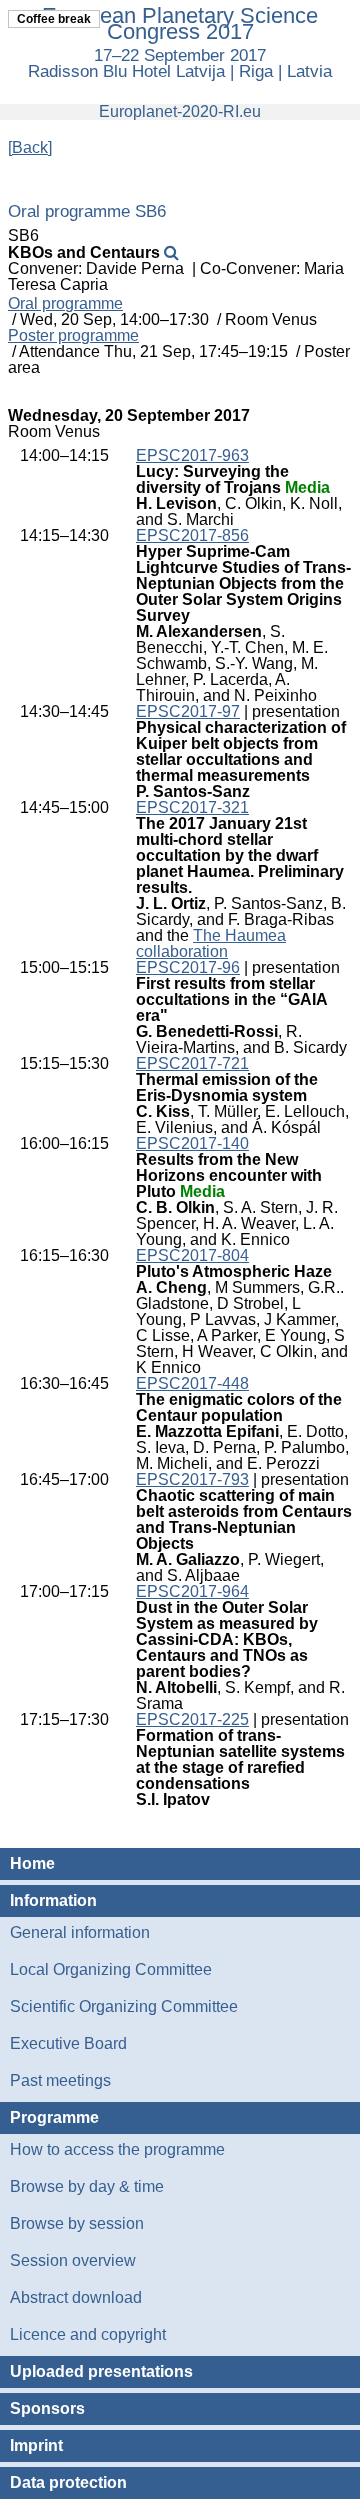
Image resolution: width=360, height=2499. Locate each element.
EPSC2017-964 (192, 1591)
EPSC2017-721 (192, 1063)
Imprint (36, 2445)
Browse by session (77, 2223)
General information (80, 1932)
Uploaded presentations (101, 2371)
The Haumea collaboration (211, 943)
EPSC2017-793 (192, 1479)
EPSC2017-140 (192, 1143)
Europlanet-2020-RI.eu (180, 111)
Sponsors (47, 2408)
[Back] (30, 147)
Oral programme (65, 304)
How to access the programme (117, 2149)
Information (53, 1900)
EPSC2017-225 (192, 1719)
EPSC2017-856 (192, 535)
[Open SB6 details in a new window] (171, 252)
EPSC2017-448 (192, 1383)
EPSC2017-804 (192, 1255)
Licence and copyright (88, 2334)
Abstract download (76, 2297)
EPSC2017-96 (188, 967)
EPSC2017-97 (188, 711)
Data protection (68, 2482)
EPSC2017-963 (192, 455)
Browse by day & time (87, 2186)
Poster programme (73, 336)
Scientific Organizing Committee (124, 2006)
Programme (54, 2117)
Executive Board (68, 2043)
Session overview (73, 2260)
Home (32, 1863)
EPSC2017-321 (192, 807)
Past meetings (60, 2080)
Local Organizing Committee (111, 1969)
